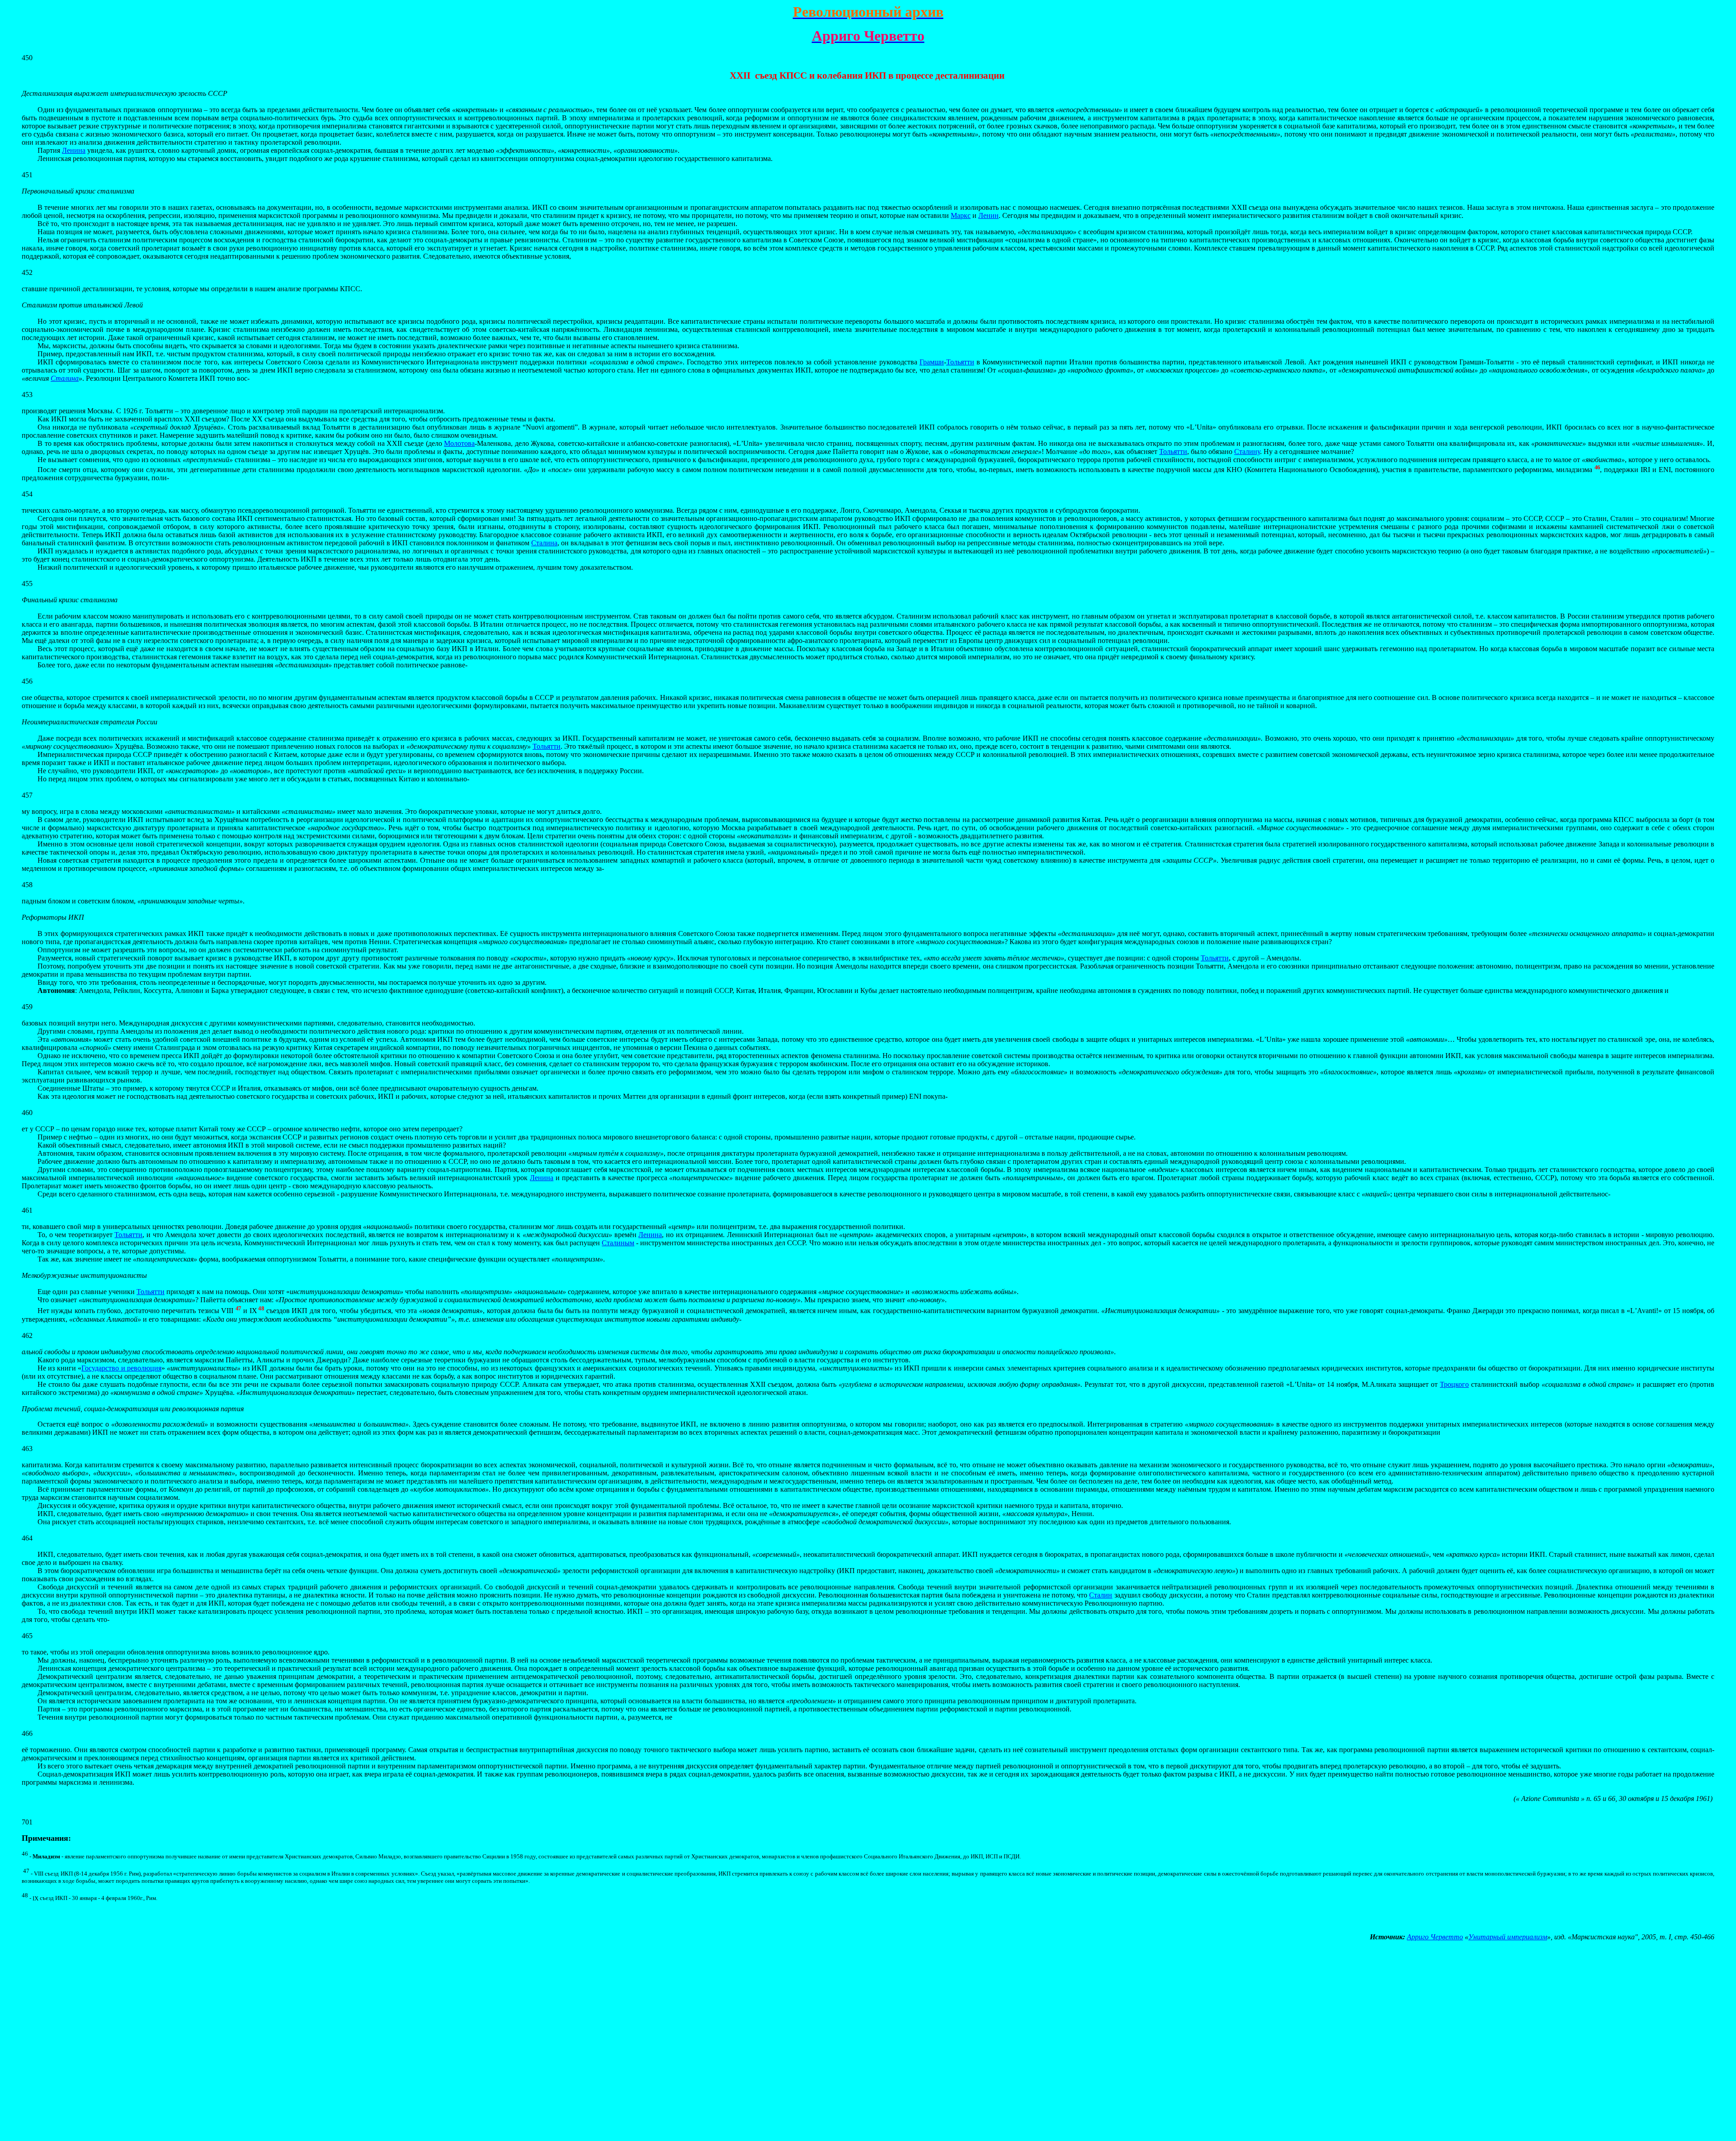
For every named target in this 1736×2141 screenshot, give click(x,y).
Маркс (961, 215)
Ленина (74, 150)
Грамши (932, 362)
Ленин (988, 215)
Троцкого (1454, 1384)
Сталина (65, 378)
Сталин (1101, 1595)
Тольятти (960, 362)
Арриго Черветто (1435, 1937)
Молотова (459, 443)
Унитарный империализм (1508, 1937)
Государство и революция (121, 1368)
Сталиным (618, 1243)
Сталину (1247, 451)
